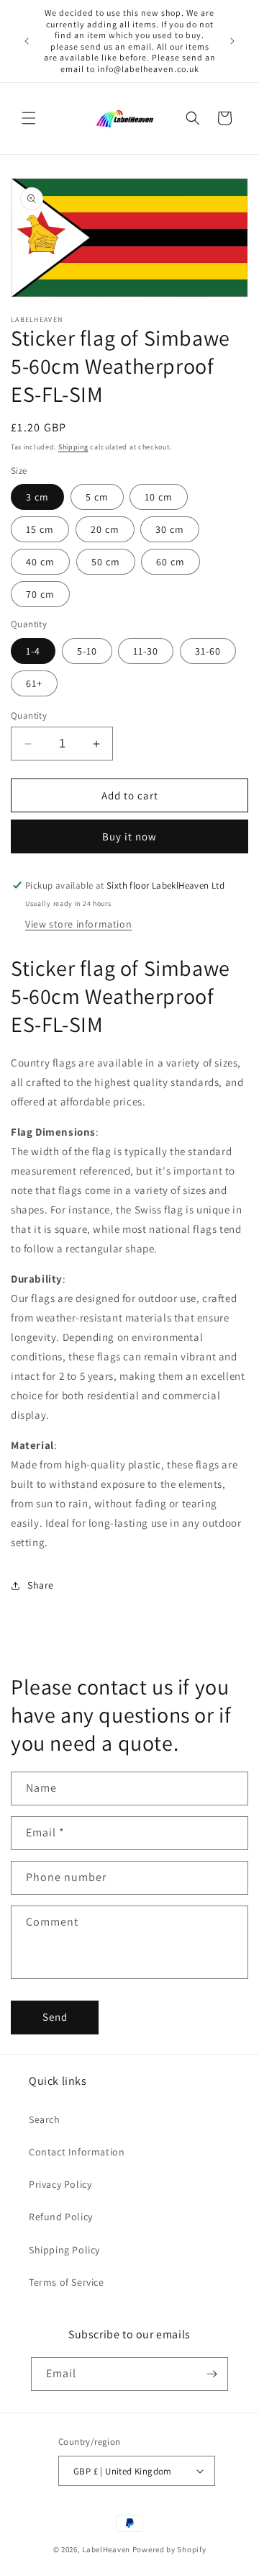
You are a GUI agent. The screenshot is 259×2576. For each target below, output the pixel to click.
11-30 (146, 651)
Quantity (29, 715)
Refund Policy (61, 2217)
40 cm (40, 562)
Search (45, 2119)
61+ (34, 683)
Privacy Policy (60, 2184)
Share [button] (41, 1585)
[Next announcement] (232, 41)
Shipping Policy (64, 2250)
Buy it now (129, 836)
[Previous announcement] (27, 41)
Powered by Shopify (169, 2549)
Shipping (73, 447)
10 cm (159, 497)
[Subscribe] (212, 2374)
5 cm (97, 497)
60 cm (171, 562)
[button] (29, 118)
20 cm (105, 529)
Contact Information (77, 2152)
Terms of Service (67, 2282)
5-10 (87, 651)
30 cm (170, 529)
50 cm (106, 562)
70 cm (40, 594)
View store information (78, 924)
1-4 (33, 651)
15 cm (40, 529)
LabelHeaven (106, 2549)
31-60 (208, 651)
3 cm (37, 497)
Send (55, 2017)
